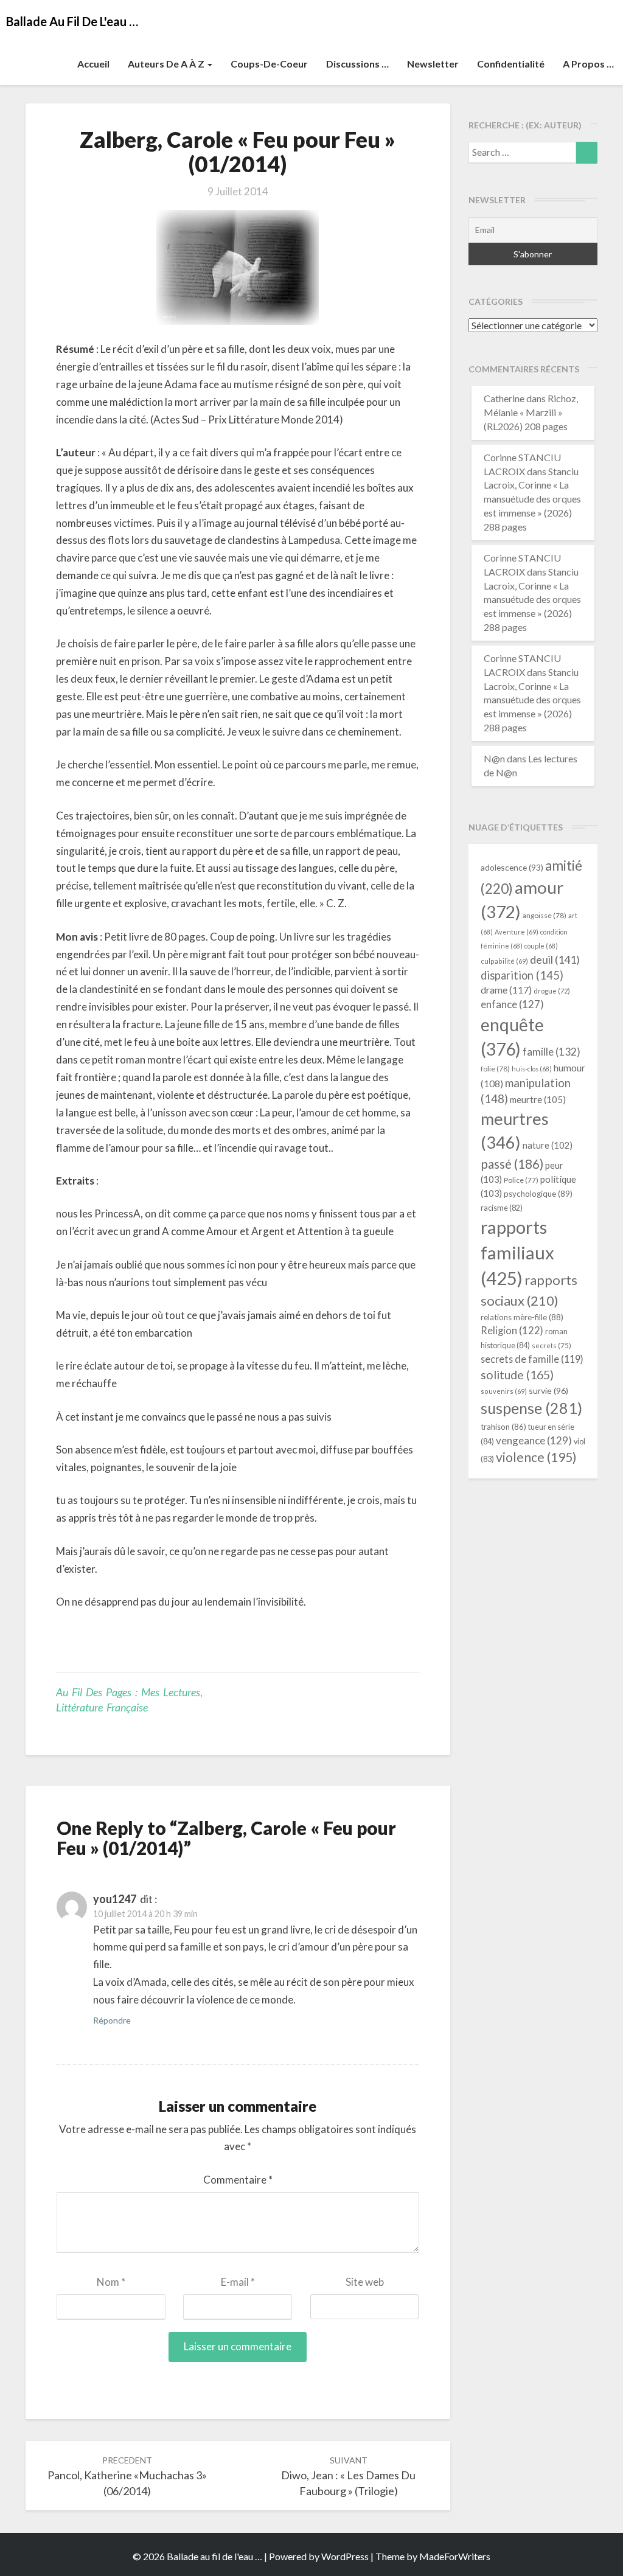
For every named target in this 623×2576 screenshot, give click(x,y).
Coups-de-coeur (269, 64)
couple (541, 946)
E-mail (238, 2282)
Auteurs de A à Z (167, 64)
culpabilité (504, 961)
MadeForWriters (455, 2556)
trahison (503, 1427)
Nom (111, 2282)
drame (506, 990)
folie (495, 1069)
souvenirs (504, 1391)
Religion (512, 1331)
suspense (531, 1408)
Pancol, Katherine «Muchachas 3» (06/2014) (127, 2476)
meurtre (538, 1099)
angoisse (545, 915)
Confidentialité (511, 64)
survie (548, 1391)
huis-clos (532, 1069)
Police (521, 1180)
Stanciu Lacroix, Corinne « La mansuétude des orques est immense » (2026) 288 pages (532, 499)
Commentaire (238, 2180)
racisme (502, 1208)
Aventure (517, 932)
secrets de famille (532, 1359)
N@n (494, 758)
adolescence (512, 867)
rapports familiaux (517, 1252)
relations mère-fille (522, 1317)
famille (552, 1052)
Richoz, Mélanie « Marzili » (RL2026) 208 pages (531, 412)
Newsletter (433, 64)
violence (536, 1457)
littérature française (102, 1707)
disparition (522, 975)
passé (512, 1164)
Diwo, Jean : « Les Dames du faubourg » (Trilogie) (348, 2476)
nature (548, 1145)
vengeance (534, 1440)
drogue (552, 991)
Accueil (93, 64)
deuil (555, 959)
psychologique (538, 1194)
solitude (517, 1375)
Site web (365, 2282)
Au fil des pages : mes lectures (128, 1692)
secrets (552, 1345)
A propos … (588, 64)
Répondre (112, 2020)
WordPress (345, 2556)
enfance (512, 1004)
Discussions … (357, 64)
